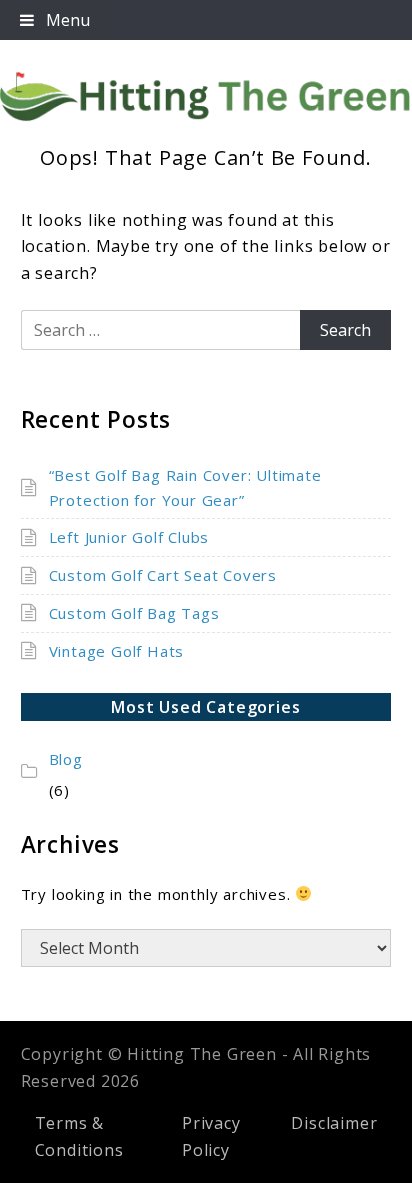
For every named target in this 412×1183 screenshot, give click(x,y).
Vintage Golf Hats (117, 651)
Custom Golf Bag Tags (134, 613)
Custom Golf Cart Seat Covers (163, 575)
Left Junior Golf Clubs (129, 537)
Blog (66, 759)
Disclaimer (334, 1123)
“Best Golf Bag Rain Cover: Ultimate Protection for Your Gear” (185, 487)
